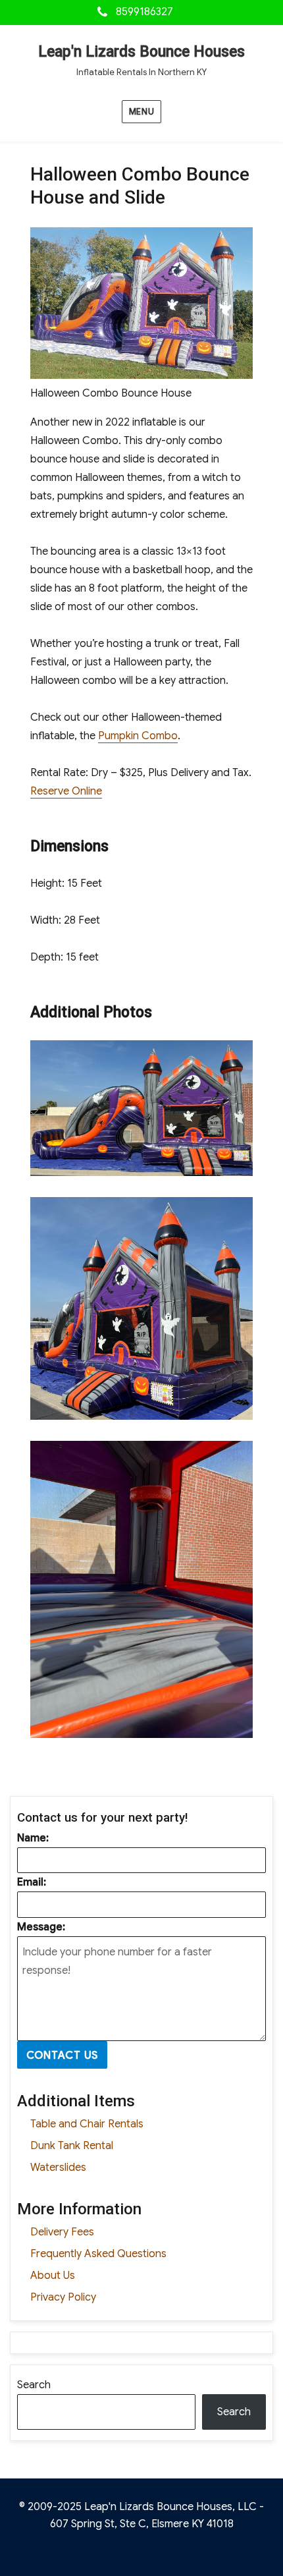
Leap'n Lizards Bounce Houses (141, 52)
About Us (53, 2276)
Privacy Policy (63, 2297)
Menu (141, 112)
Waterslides (58, 2168)
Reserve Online (66, 791)
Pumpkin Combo (138, 736)
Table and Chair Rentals (87, 2124)
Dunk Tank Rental (72, 2146)
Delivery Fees (62, 2232)
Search (34, 2385)
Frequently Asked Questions (98, 2254)
